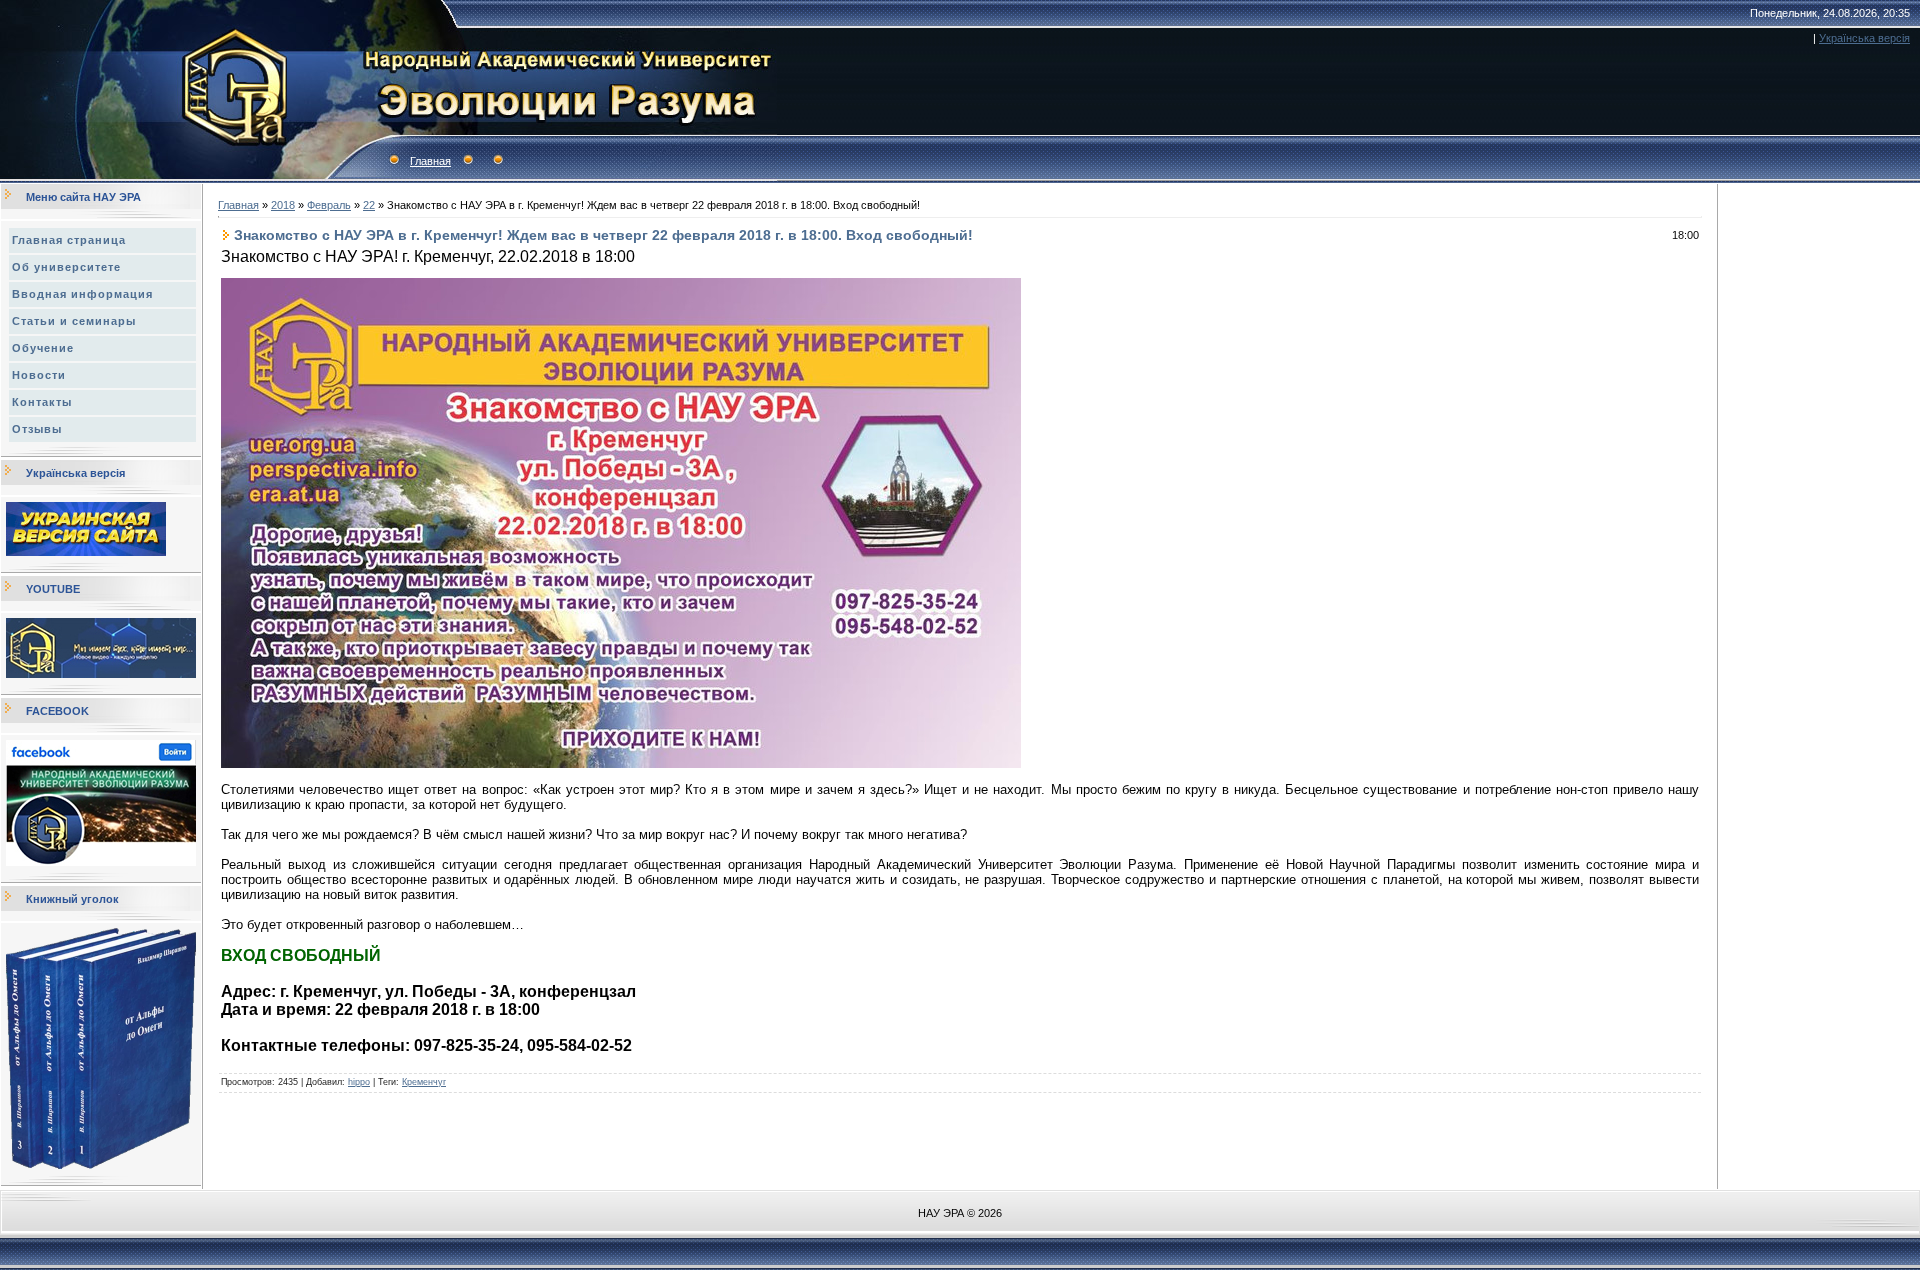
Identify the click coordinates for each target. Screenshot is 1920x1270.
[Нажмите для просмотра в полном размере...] (621, 764)
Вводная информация (82, 294)
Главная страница (69, 240)
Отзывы (37, 429)
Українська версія (1864, 38)
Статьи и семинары (74, 321)
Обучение (43, 348)
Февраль (329, 205)
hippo (359, 1082)
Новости (39, 375)
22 (369, 205)
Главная (430, 161)
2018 (283, 205)
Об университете (66, 267)
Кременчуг (424, 1082)
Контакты (42, 402)
